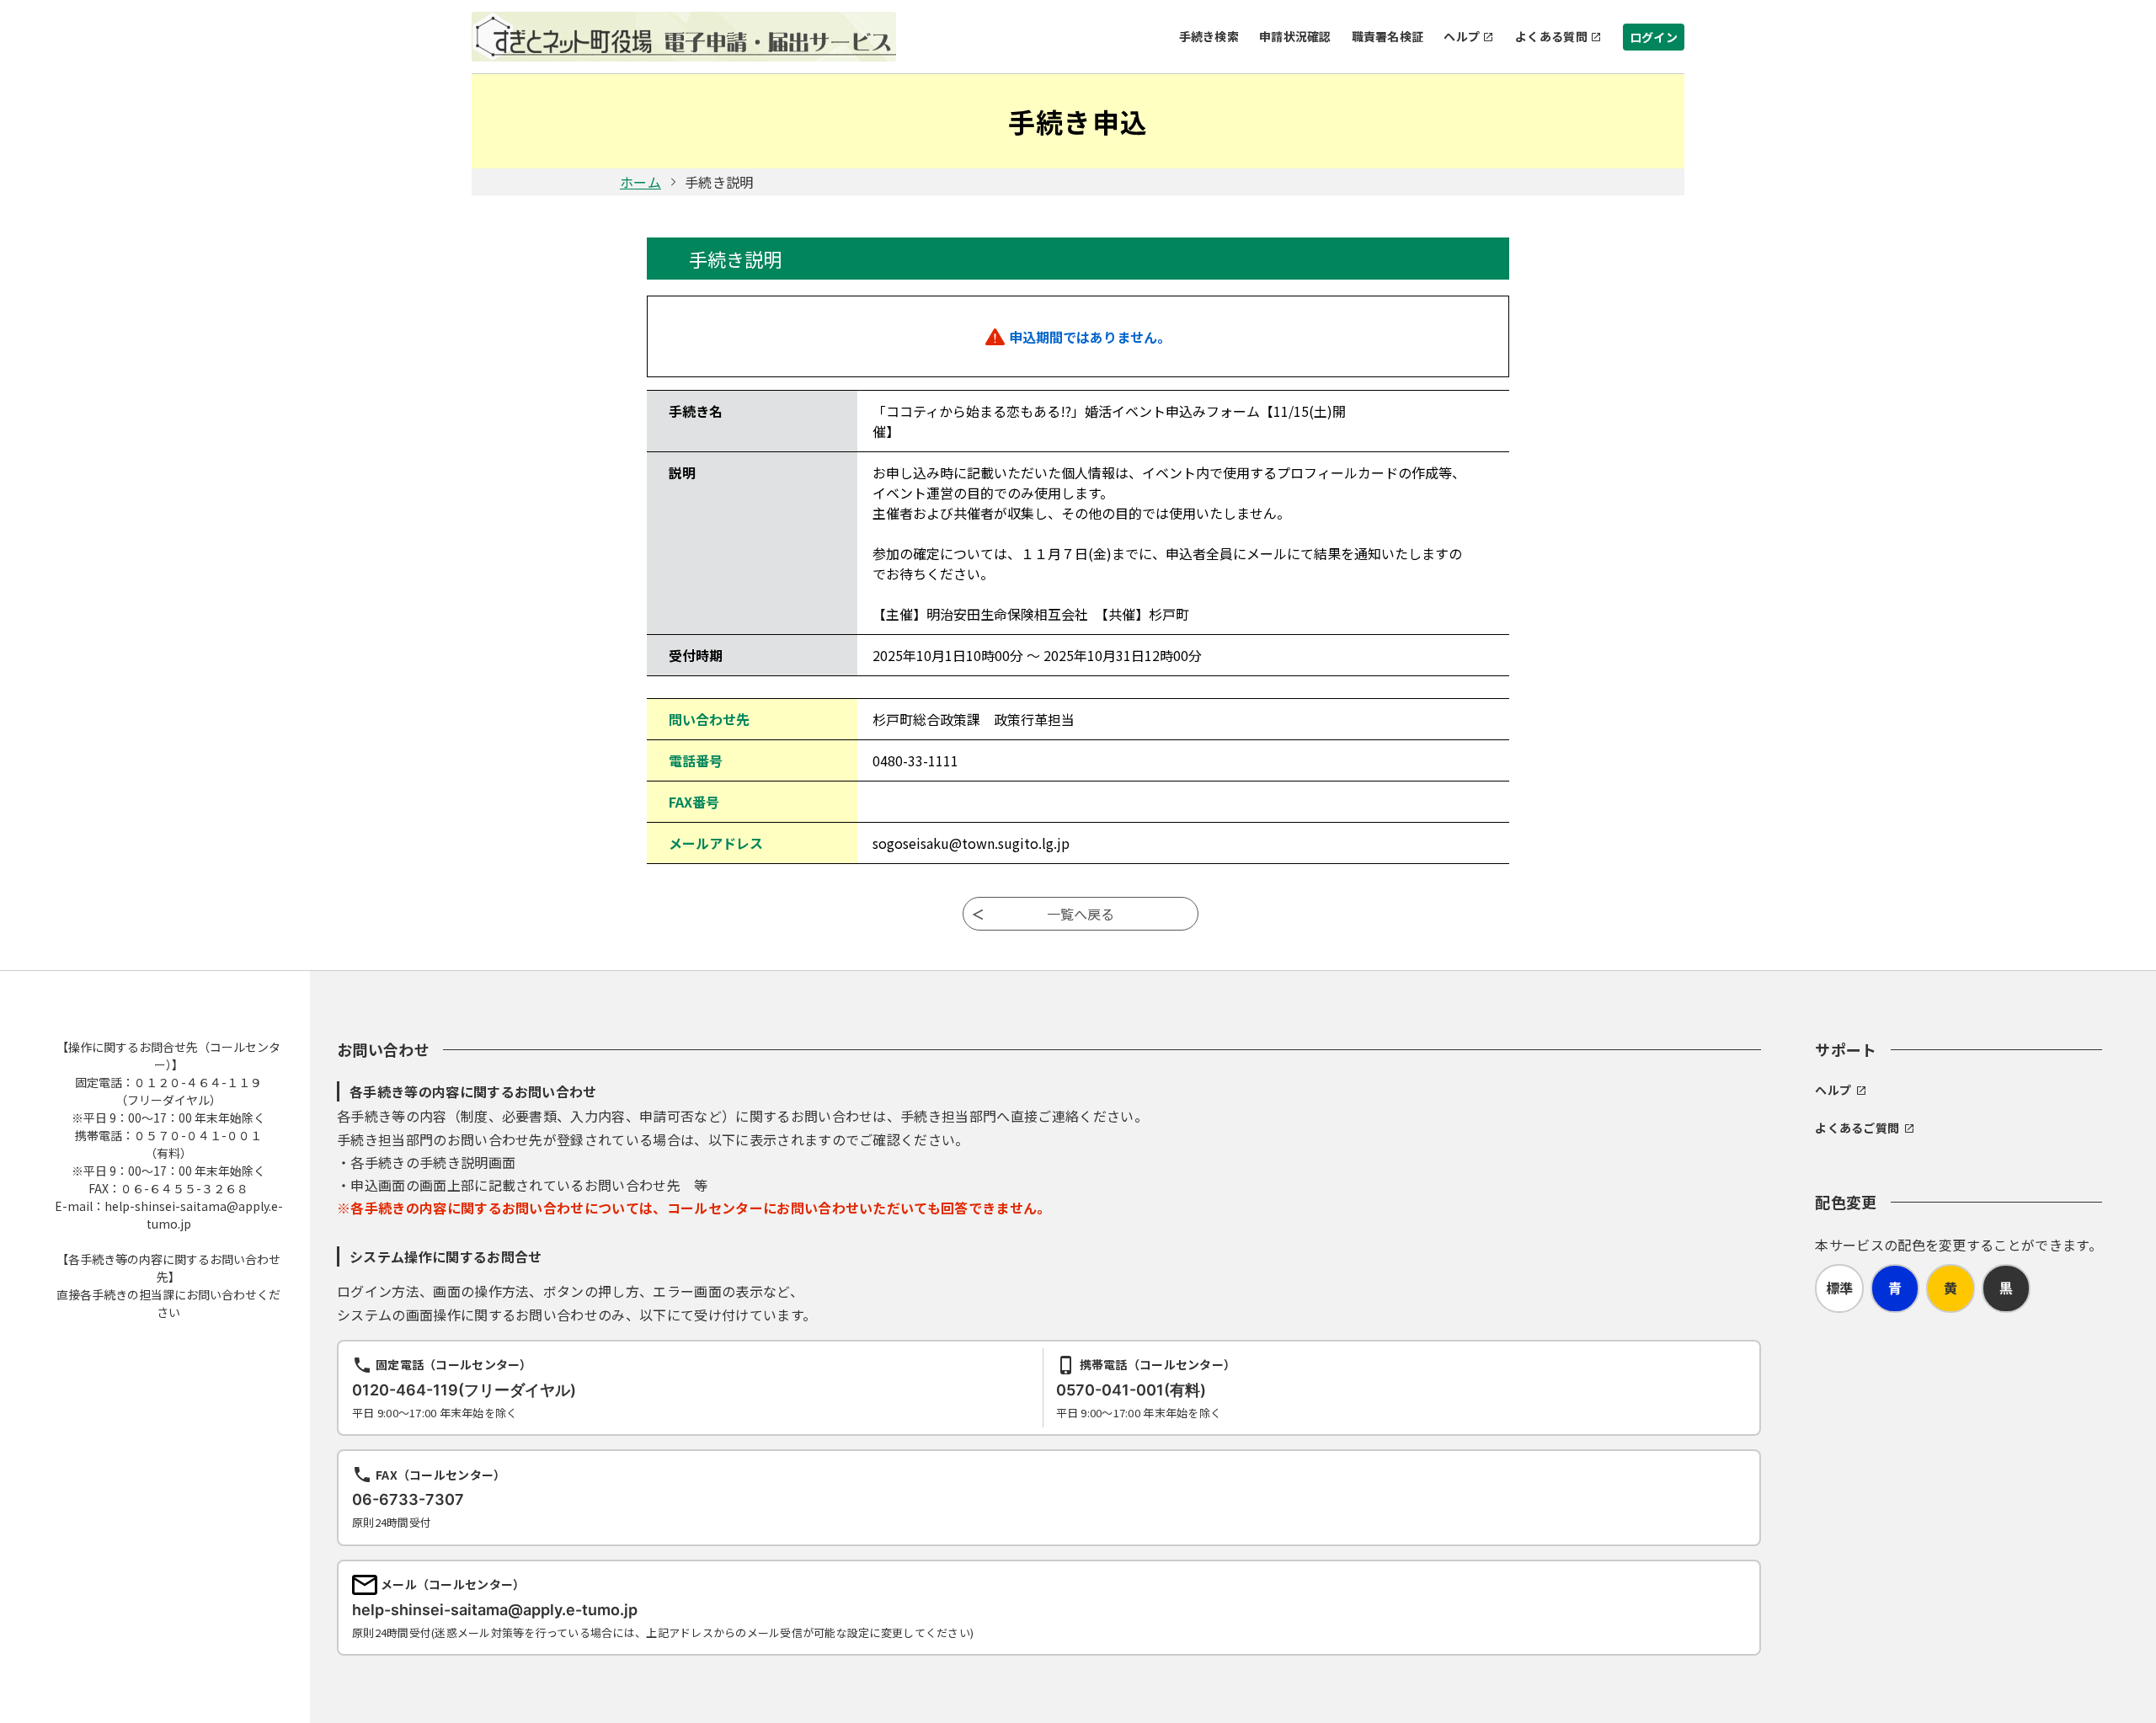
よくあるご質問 (1857, 1128)
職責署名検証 (1388, 36)
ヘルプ (1462, 36)
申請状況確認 (1295, 36)
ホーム (640, 182)
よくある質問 (1551, 36)
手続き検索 (1209, 36)
